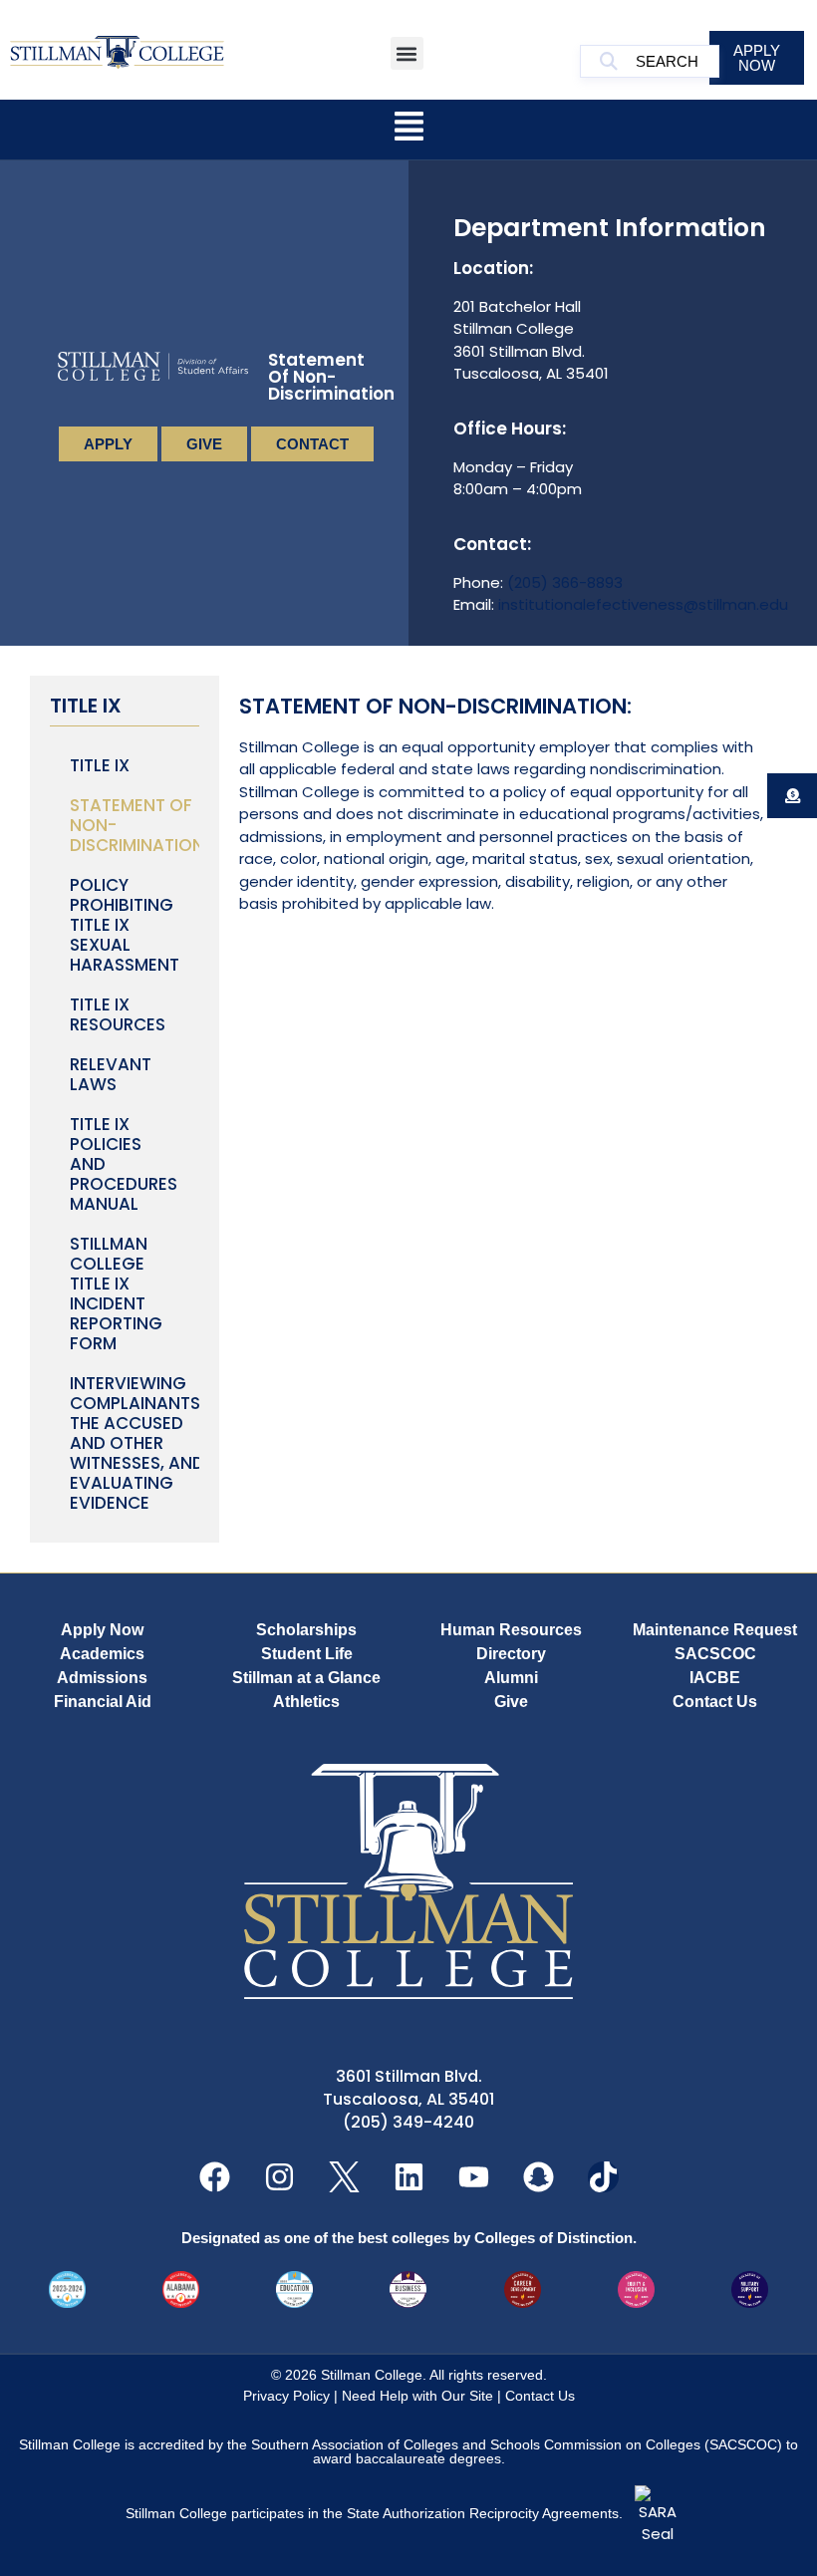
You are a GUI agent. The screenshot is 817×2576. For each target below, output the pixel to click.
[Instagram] (279, 2177)
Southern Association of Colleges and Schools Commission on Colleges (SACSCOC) (517, 2444)
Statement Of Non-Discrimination (135, 825)
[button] (407, 53)
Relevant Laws (111, 1074)
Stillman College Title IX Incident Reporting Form (116, 1293)
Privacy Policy (286, 2396)
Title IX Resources (118, 1014)
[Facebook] (215, 2177)
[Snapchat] (539, 2177)
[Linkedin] (409, 2177)
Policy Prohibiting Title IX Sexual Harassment (125, 925)
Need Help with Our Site (417, 2396)
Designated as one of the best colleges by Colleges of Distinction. (409, 2238)
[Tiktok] (603, 2177)
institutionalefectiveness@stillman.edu (643, 604)
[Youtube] (474, 2177)
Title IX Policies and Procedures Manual (124, 1164)
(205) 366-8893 (565, 582)
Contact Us (540, 2396)
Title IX (100, 765)
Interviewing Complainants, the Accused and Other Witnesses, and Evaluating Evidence (135, 1443)
